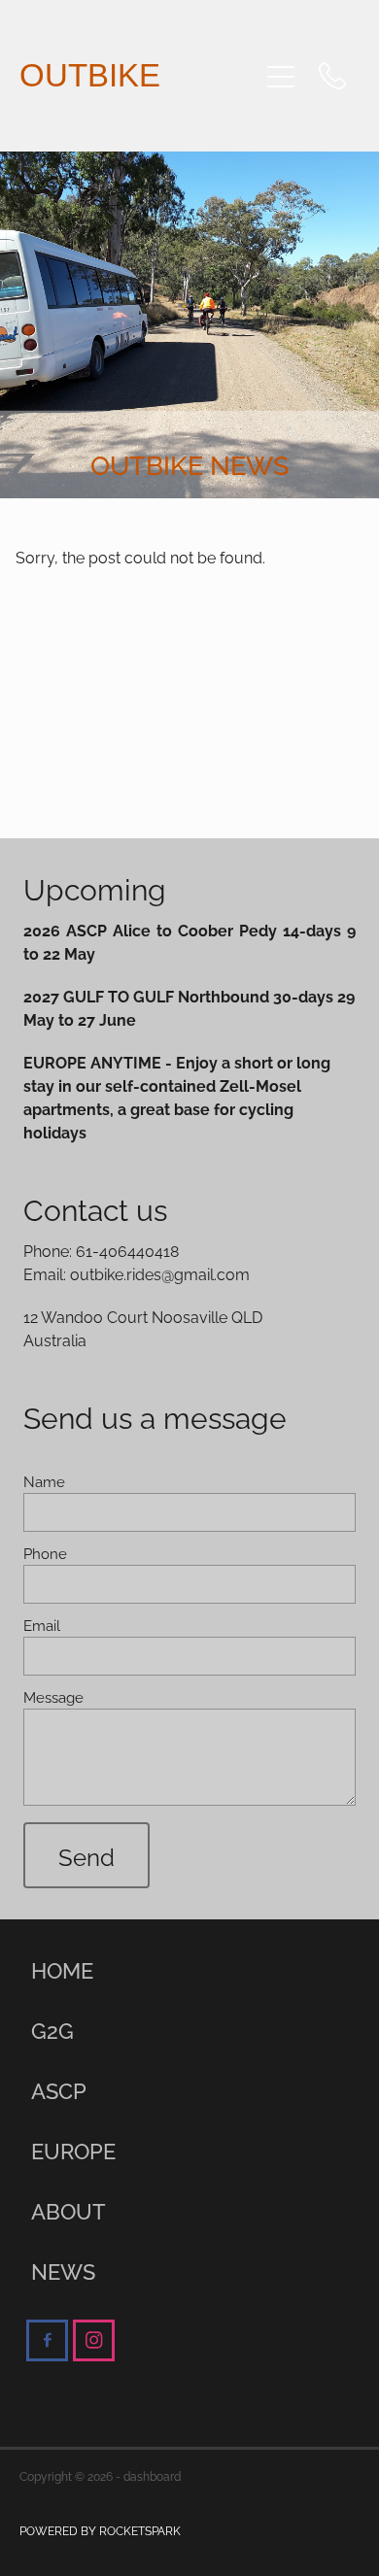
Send (86, 1855)
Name (44, 1481)
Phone (45, 1553)
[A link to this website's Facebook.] (47, 2340)
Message (53, 1696)
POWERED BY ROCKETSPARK (100, 2530)
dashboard (152, 2475)
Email (42, 1625)
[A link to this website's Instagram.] (94, 2340)
